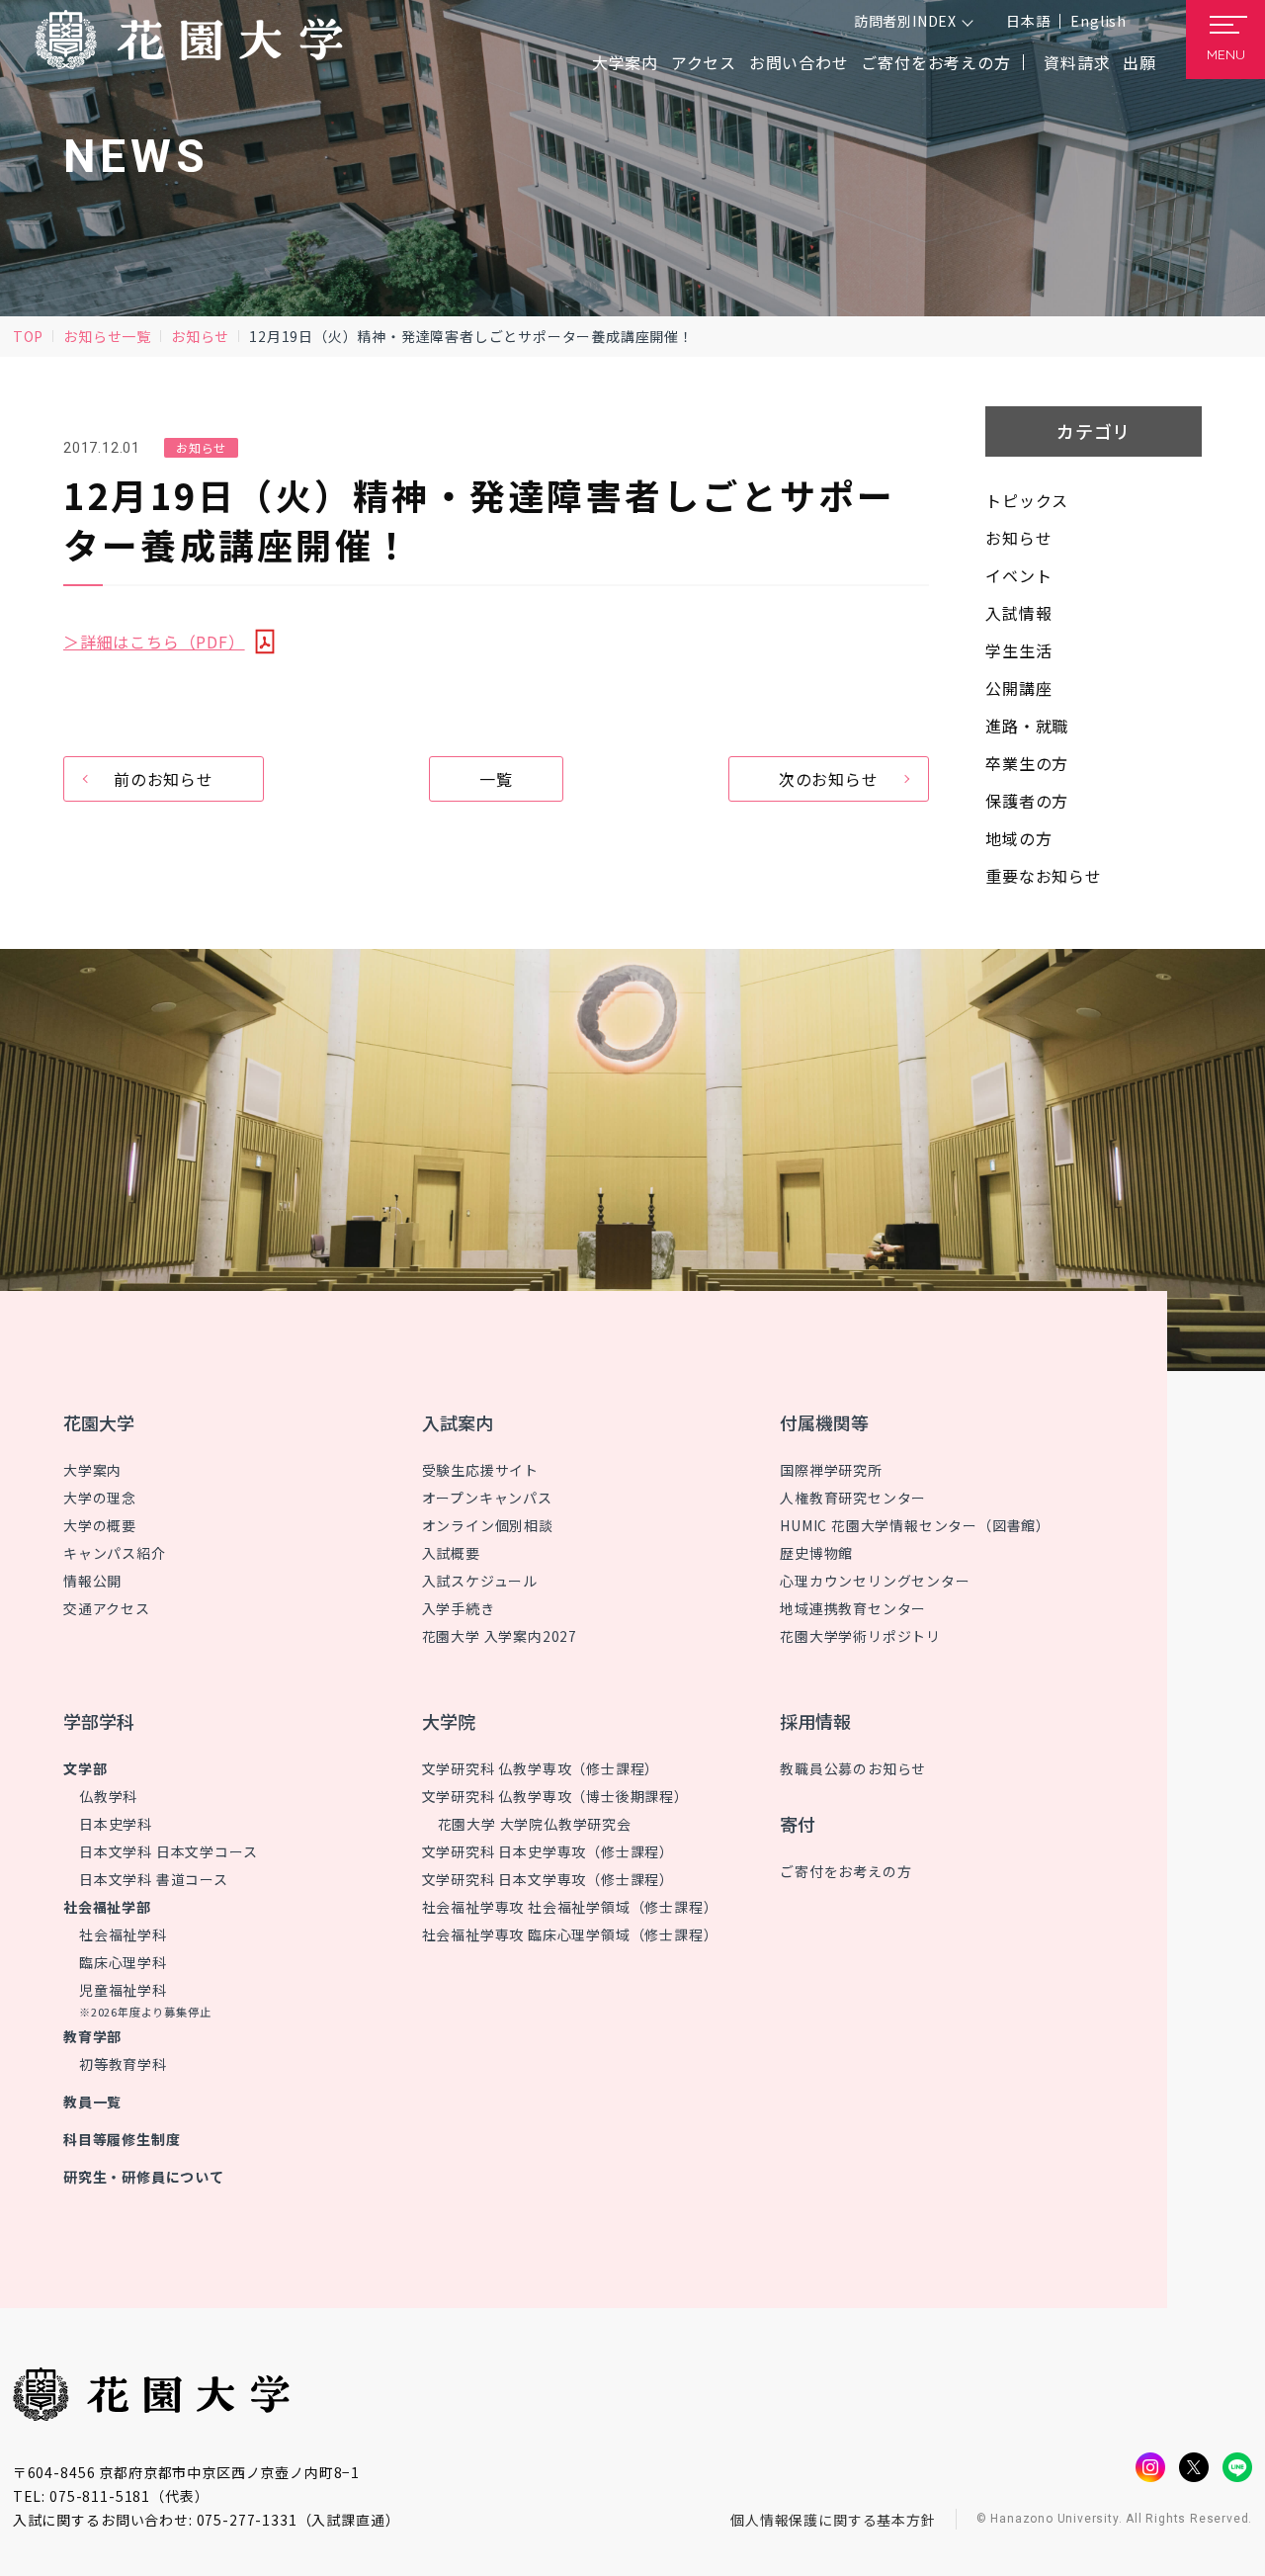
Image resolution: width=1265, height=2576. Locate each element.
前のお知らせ (164, 779)
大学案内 (92, 1470)
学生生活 (1018, 650)
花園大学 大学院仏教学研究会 (535, 1824)
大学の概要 (100, 1525)
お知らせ (200, 336)
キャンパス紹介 (115, 1553)
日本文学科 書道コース (154, 1879)
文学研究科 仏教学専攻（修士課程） (541, 1768)
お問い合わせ (799, 62)
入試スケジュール (480, 1581)
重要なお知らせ (1044, 876)
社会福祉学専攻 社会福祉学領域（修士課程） (570, 1907)
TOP (28, 336)
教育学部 (92, 2036)
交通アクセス (107, 1608)
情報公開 (92, 1581)
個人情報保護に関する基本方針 (833, 2520)
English (1098, 21)
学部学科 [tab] (99, 1721)
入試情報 (1018, 613)
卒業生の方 (1027, 763)
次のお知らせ (829, 779)
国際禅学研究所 (831, 1470)
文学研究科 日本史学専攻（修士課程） (548, 1851)
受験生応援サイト (480, 1470)
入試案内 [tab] (458, 1422)
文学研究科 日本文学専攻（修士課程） (548, 1879)
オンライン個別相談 (488, 1525)
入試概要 (451, 1553)
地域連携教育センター (853, 1608)
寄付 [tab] (798, 1824)
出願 (1139, 62)
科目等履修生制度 (122, 2139)
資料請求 (1077, 62)
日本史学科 (116, 1824)
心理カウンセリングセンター (875, 1581)
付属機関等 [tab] (824, 1422)
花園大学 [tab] (99, 1422)
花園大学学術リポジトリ (860, 1636)
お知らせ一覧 (107, 336)
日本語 (1028, 21)
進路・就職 (1027, 726)
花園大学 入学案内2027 (500, 1636)
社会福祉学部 (107, 1907)
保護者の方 (1027, 801)
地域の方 (1018, 838)
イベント (1018, 575)
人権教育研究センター (853, 1498)
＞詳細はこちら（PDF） (154, 642)
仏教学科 (108, 1796)
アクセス (704, 62)
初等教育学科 (123, 2064)
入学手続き (459, 1608)
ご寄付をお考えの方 (935, 62)
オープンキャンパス (487, 1498)
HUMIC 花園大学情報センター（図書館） (915, 1525)
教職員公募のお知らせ (853, 1768)
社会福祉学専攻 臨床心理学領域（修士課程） (570, 1934)
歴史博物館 (816, 1553)
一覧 (496, 779)
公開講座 (1018, 688)
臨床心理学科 (123, 1962)
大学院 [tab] (449, 1721)
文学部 (85, 1768)
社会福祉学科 (123, 1934)
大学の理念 (100, 1498)
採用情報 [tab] (815, 1721)
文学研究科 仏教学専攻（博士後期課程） (555, 1796)
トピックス (1027, 500)
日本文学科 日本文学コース (168, 1851)
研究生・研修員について (144, 2177)
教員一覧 (92, 2102)
